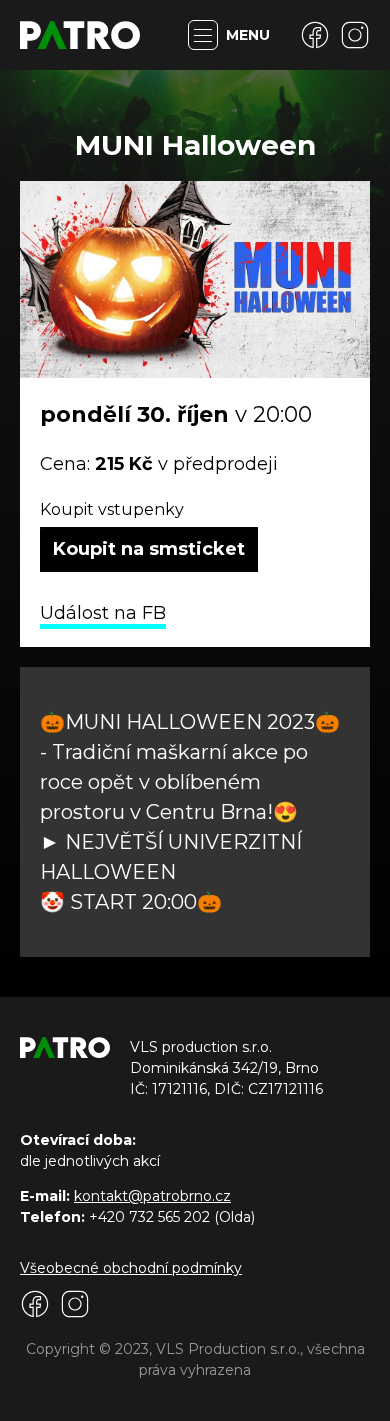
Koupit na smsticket (149, 549)
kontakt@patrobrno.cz (152, 1196)
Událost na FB (103, 613)
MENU (248, 35)
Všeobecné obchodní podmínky (131, 1268)
